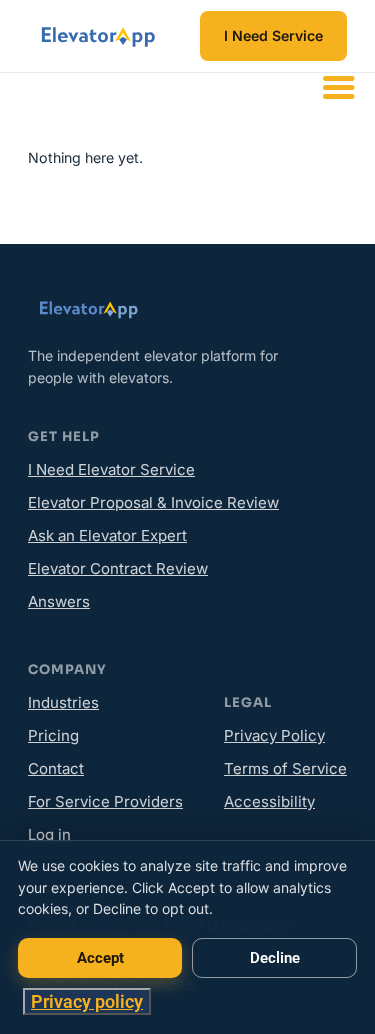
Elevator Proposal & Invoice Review (153, 502)
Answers (59, 601)
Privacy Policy (274, 735)
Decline (275, 958)
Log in (49, 834)
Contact (56, 768)
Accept (100, 958)
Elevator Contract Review (118, 568)
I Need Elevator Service (111, 469)
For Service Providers (105, 801)
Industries (63, 702)
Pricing (53, 735)
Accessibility (269, 801)
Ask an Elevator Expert (107, 535)
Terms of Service (285, 768)
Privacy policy (87, 1001)
